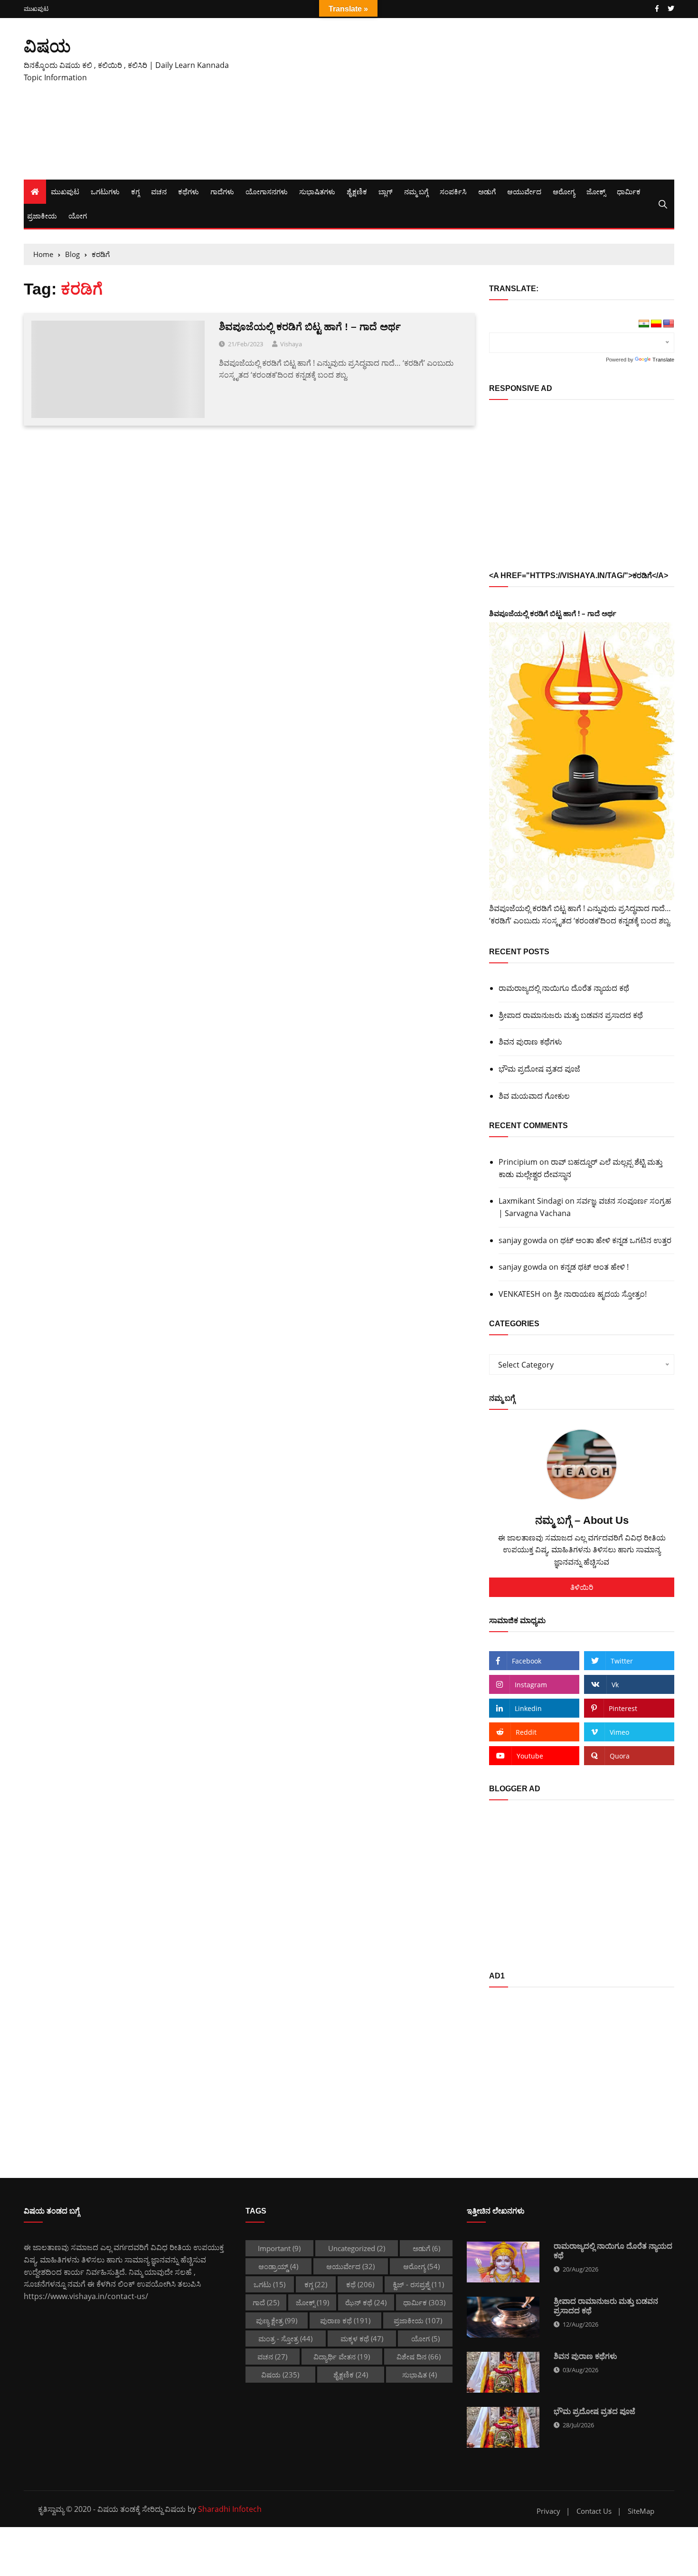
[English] (669, 324)
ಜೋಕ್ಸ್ (596, 191)
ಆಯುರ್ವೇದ (524, 191)
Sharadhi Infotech (230, 2509)
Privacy (548, 2511)
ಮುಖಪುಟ (36, 9)
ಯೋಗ (78, 216)
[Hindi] (644, 324)
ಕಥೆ (360, 2284)
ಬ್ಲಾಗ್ (386, 191)
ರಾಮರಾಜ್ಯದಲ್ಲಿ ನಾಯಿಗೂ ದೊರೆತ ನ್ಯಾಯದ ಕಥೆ (564, 988)
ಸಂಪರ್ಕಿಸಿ (453, 191)
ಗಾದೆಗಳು (222, 191)
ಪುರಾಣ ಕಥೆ (345, 2320)
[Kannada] (656, 324)
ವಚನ (159, 191)
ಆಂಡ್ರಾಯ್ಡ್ (278, 2266)
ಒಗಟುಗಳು (105, 191)
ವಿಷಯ (47, 46)
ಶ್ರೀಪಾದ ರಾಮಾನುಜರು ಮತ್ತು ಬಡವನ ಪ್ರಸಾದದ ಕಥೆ (571, 1015)
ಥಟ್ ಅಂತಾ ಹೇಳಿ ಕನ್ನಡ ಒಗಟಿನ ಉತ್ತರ (616, 1240)
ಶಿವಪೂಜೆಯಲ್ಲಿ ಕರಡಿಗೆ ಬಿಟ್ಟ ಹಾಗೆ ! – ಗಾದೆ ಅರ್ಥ (310, 327)
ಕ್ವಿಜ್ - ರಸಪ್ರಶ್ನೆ (418, 2284)
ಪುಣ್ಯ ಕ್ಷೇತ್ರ (277, 2320)
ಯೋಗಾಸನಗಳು (267, 191)
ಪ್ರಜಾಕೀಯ (42, 216)
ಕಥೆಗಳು (189, 191)
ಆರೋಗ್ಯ (564, 191)
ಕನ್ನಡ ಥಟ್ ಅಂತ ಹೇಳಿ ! (594, 1267)
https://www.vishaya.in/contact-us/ (86, 2296)
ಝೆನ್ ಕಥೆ (366, 2302)
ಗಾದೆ (266, 2302)
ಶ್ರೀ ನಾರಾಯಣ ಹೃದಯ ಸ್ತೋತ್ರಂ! (600, 1294)
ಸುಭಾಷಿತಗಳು (317, 191)
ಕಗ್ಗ (135, 191)
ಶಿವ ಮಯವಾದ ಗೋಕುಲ (534, 1096)
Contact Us (594, 2511)
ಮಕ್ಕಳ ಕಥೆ (362, 2338)
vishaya (291, 344)
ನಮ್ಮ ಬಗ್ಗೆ (416, 191)
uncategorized (357, 2248)
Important (279, 2248)
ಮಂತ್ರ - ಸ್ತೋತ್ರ (285, 2338)
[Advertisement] (460, 99)
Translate (663, 360)
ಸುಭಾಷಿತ (420, 2375)
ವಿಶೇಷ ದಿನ (419, 2357)
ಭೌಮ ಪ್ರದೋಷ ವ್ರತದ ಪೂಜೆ (539, 1069)
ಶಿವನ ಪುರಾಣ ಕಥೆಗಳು (530, 1042)
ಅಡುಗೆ (487, 191)
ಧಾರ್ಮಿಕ (629, 191)
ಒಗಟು (269, 2284)
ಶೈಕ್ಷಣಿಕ (357, 191)
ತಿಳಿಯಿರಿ (582, 1587)
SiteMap (641, 2511)
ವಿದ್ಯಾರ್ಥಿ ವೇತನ (342, 2357)
